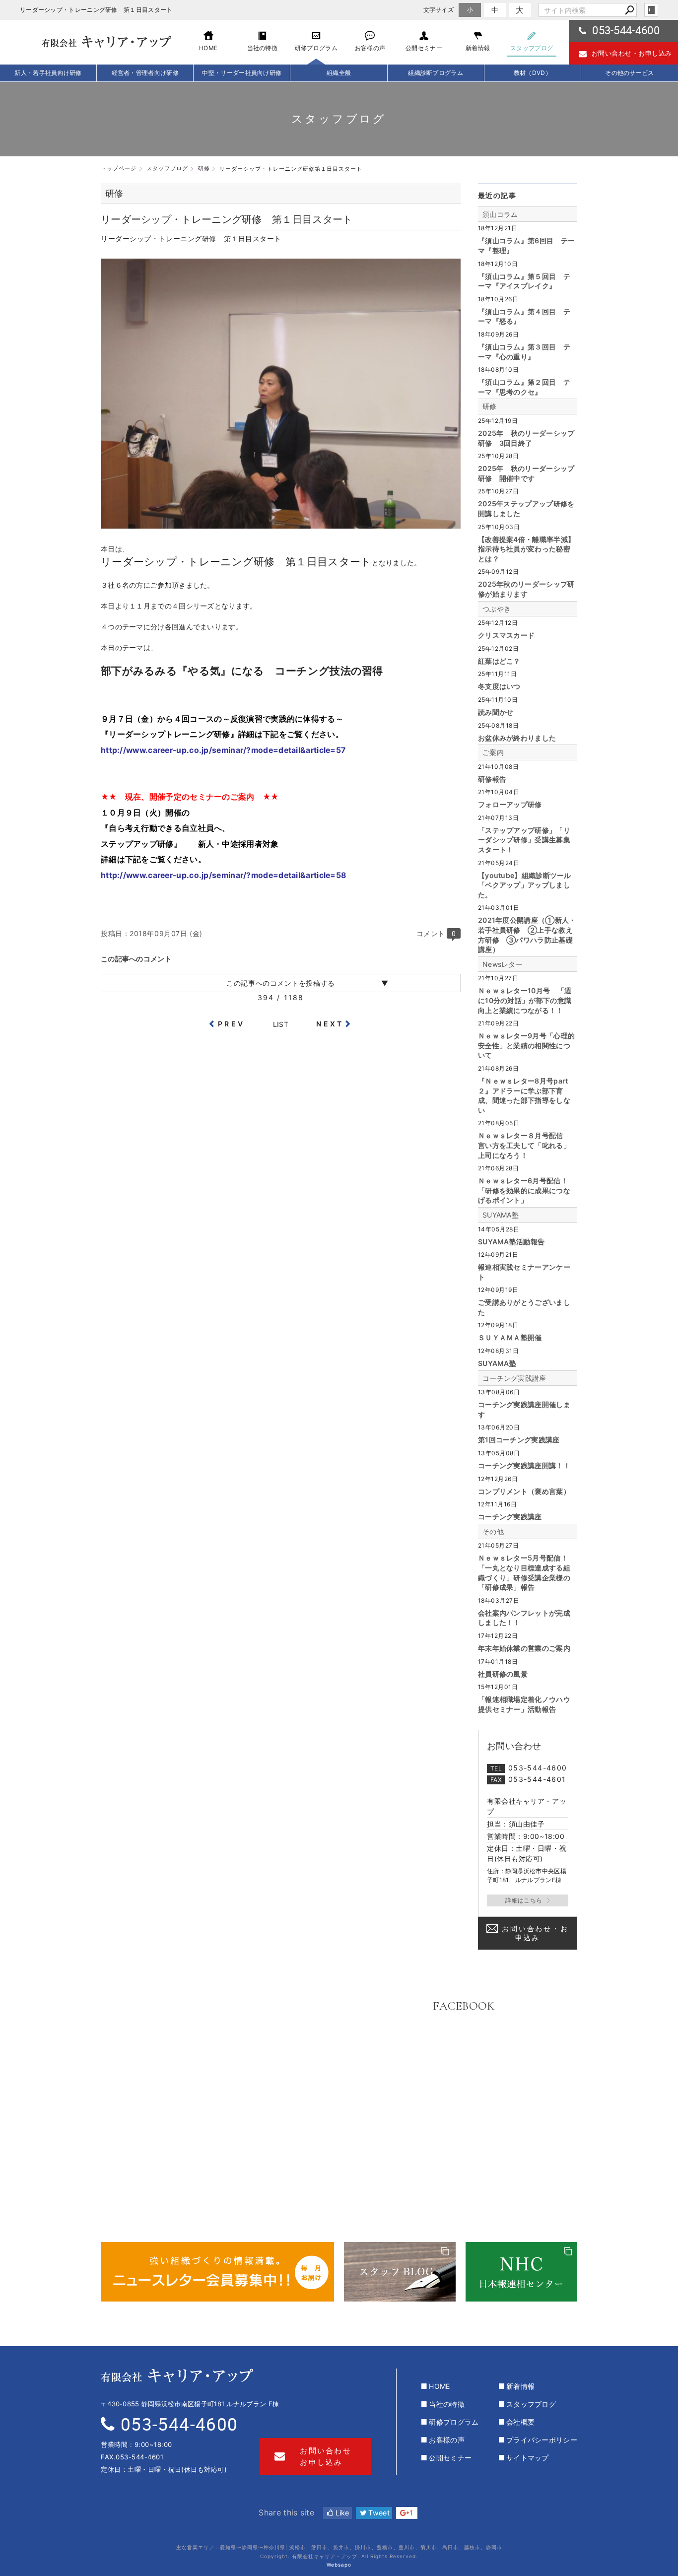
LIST (281, 1024)
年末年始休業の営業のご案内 (524, 1648)
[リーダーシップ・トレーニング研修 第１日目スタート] (281, 523)
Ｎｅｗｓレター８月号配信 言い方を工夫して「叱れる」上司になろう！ (524, 1145)
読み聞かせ (496, 712)
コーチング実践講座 (514, 1378)
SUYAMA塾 (501, 1215)
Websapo (339, 2565)
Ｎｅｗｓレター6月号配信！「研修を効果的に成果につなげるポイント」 (524, 1190)
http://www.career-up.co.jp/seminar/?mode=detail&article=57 (223, 750)
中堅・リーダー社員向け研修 (242, 73)
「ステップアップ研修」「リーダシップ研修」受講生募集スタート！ (524, 840)
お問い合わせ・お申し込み (632, 53)
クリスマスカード (506, 635)
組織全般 (339, 73)
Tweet (378, 2513)
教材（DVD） (533, 73)
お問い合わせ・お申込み (535, 1933)
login (651, 10)
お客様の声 (447, 2440)
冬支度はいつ (499, 686)
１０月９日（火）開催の (145, 813)
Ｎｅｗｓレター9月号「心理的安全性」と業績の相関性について (526, 1045)
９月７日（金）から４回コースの (162, 719)
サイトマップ (528, 2458)
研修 (490, 406)
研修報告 (492, 779)
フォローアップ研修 (510, 804)
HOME (439, 2386)
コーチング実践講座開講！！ (524, 1465)
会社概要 (520, 2422)
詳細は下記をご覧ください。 (153, 859)
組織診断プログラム (436, 73)
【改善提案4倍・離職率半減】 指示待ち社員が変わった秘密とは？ (526, 549)
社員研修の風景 (503, 1674)
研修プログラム (454, 2422)
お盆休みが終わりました (517, 738)
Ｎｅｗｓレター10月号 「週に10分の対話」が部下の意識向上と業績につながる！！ (525, 1000)
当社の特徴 (447, 2404)
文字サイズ (439, 10)
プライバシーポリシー (542, 2440)
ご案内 (493, 752)
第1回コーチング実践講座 (519, 1440)
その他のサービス (629, 73)
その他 (493, 1531)
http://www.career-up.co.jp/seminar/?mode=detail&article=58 (223, 875)
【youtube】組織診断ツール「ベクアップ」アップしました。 (525, 885)
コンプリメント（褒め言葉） (524, 1491)
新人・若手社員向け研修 (48, 73)
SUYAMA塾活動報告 (511, 1242)
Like (341, 2513)
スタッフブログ (531, 2404)
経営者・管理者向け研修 (145, 73)
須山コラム (500, 214)
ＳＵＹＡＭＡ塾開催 (510, 1337)
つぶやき (497, 609)
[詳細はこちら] (528, 1900)
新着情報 (520, 2386)
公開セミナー (450, 2458)
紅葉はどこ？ (499, 661)
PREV (231, 1024)
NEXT (330, 1024)
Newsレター (503, 964)
